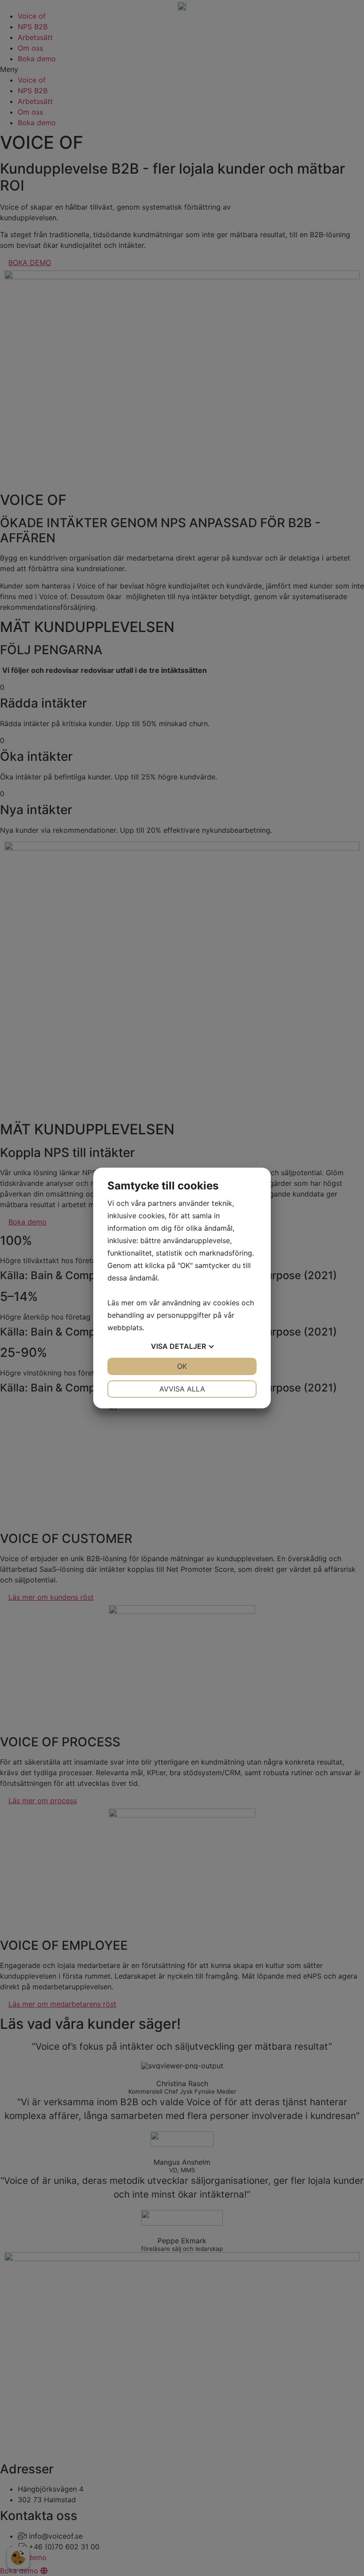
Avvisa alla (182, 1389)
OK (182, 1366)
